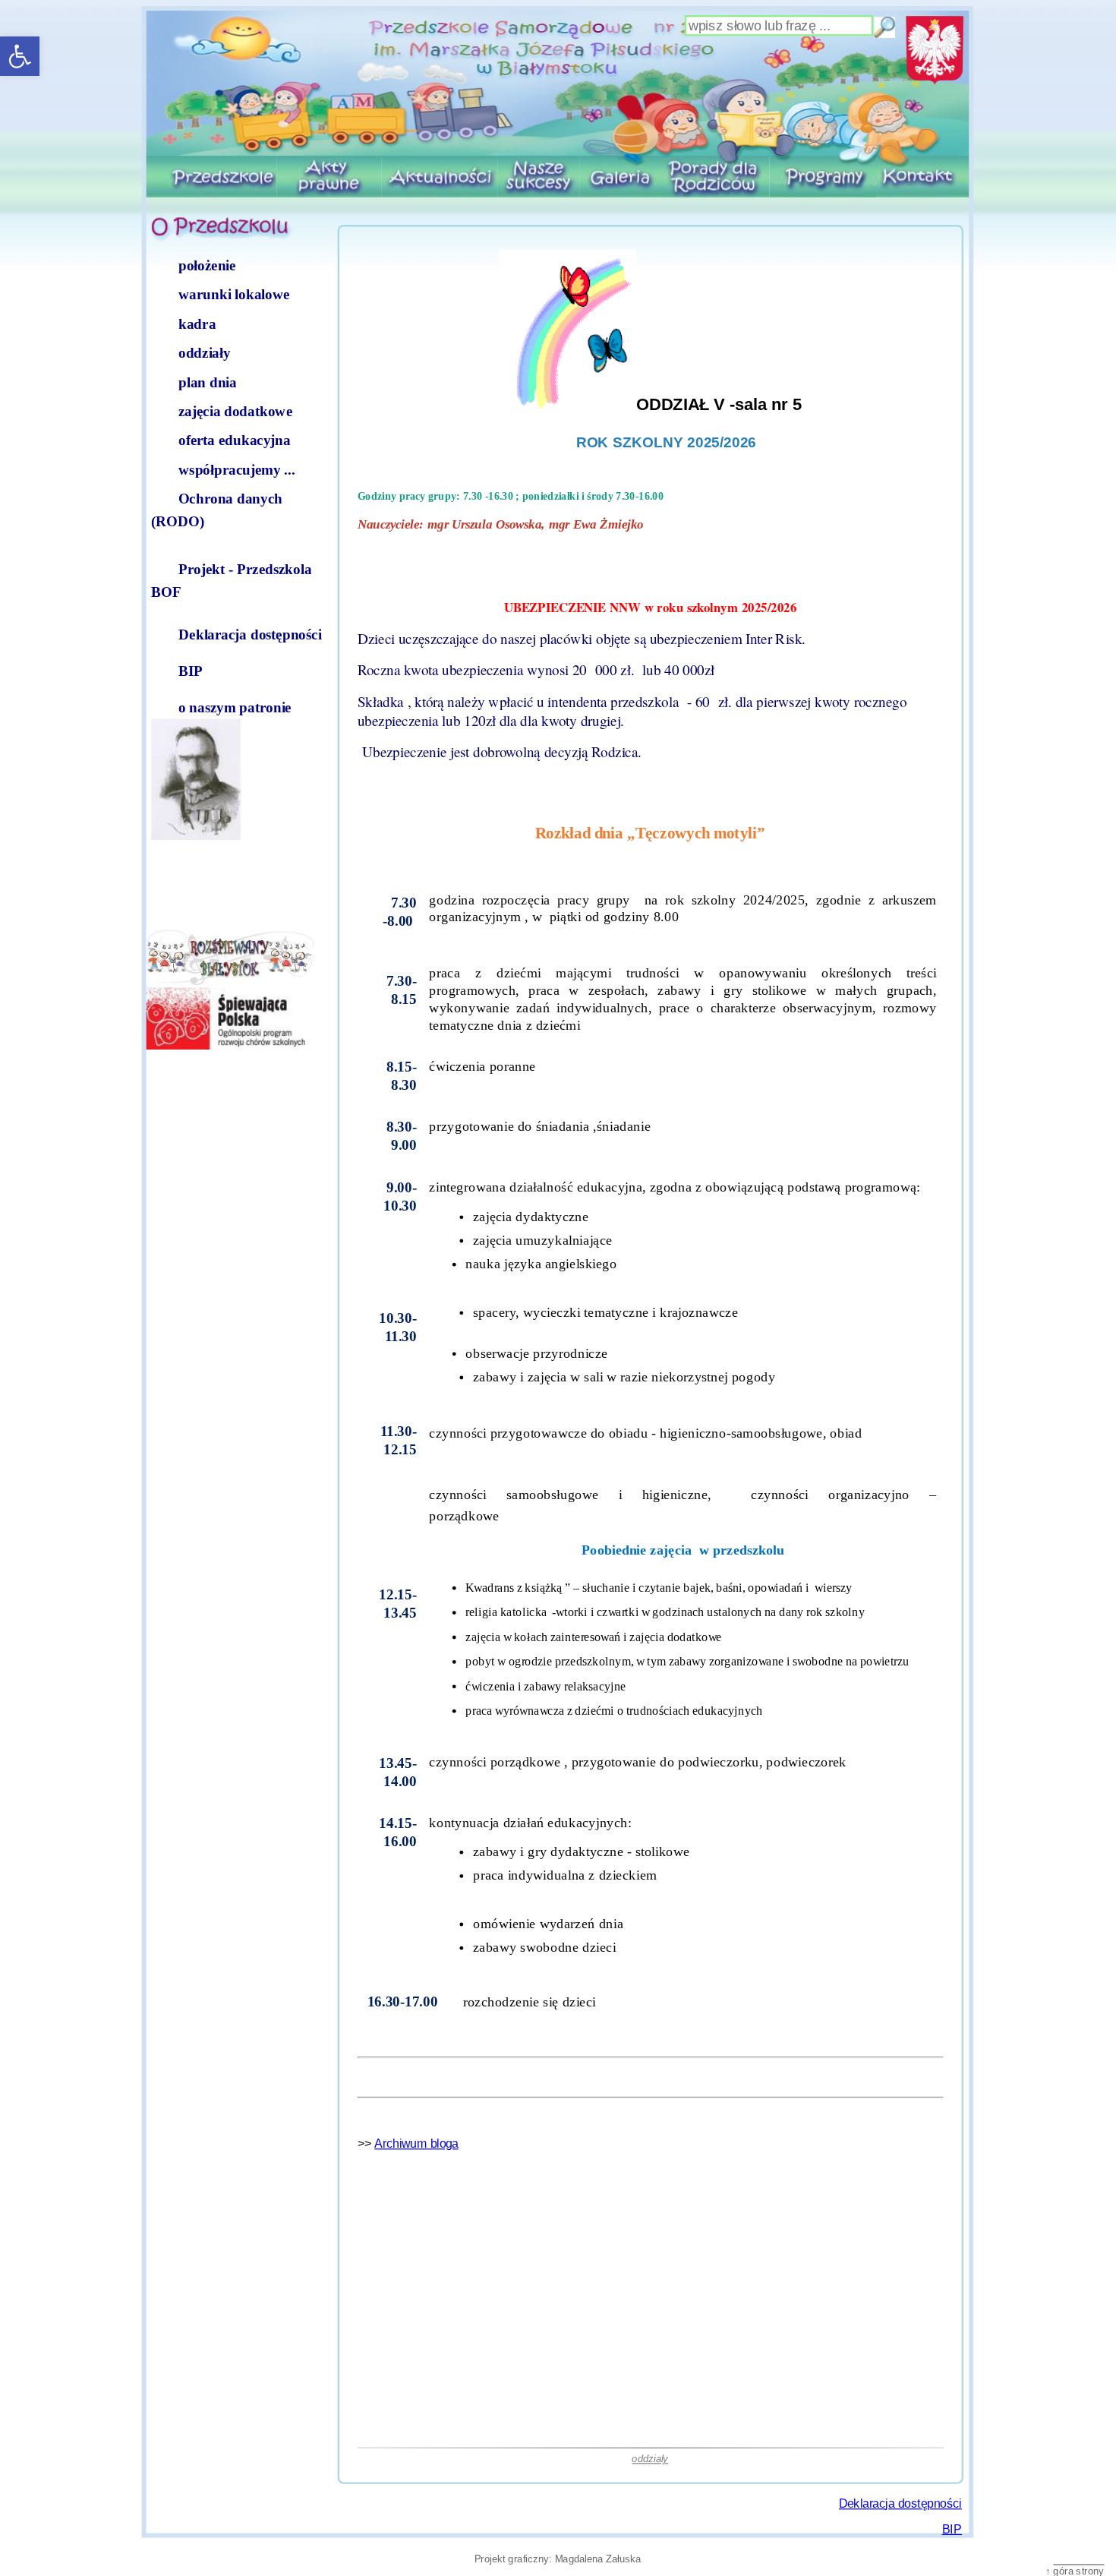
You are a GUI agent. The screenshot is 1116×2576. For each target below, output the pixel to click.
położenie (207, 265)
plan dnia (208, 382)
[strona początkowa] (558, 84)
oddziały (204, 352)
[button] (20, 56)
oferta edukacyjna (235, 440)
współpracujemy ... (237, 469)
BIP (191, 671)
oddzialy (651, 2458)
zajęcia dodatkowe (235, 411)
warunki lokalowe (234, 295)
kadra (197, 324)
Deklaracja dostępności (250, 634)
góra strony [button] (1079, 2570)
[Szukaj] (884, 27)
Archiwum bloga (417, 2143)
